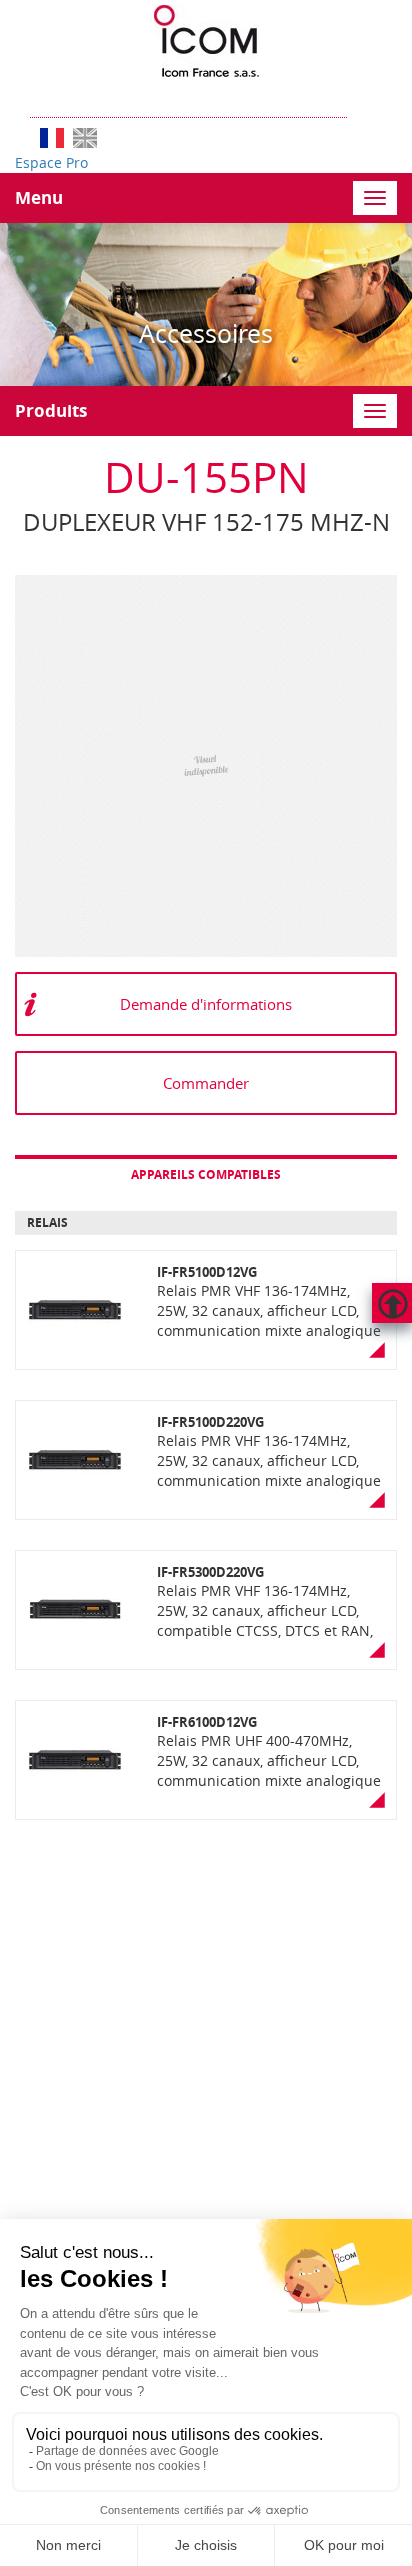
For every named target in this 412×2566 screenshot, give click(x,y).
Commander (206, 1083)
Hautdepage (392, 1303)
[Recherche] (357, 97)
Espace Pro (51, 162)
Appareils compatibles (206, 1174)
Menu (39, 197)
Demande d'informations (206, 1004)
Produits (51, 410)
